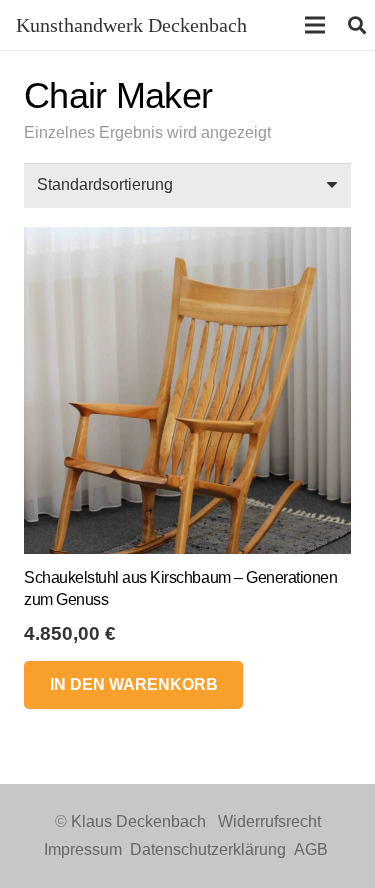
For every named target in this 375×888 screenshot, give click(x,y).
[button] (133, 685)
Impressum (83, 849)
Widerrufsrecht (269, 821)
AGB (311, 849)
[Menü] (315, 25)
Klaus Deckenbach (138, 821)
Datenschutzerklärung (208, 849)
